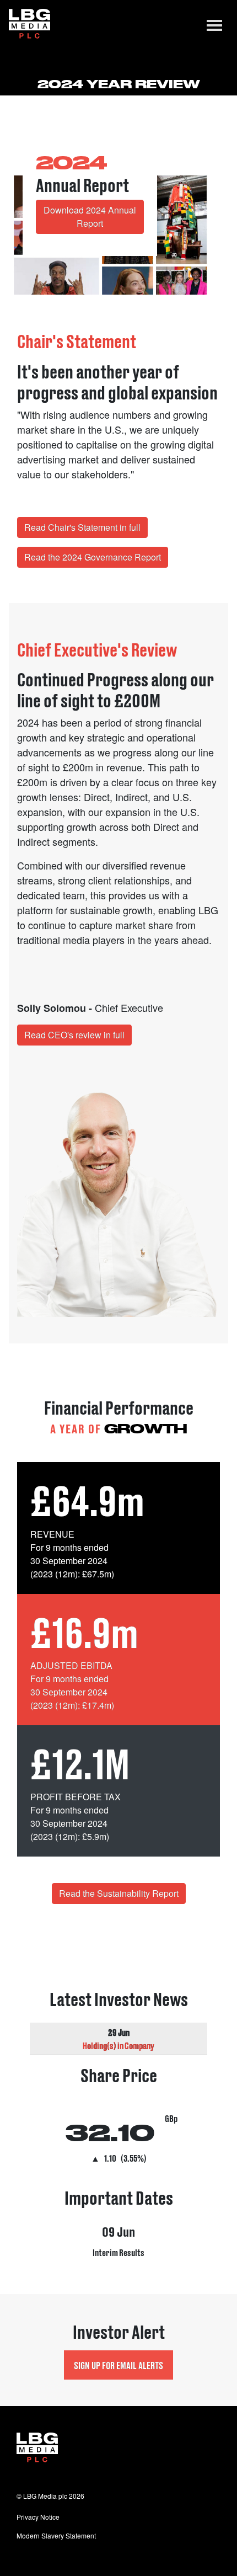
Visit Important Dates (118, 2229)
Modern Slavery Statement (56, 2535)
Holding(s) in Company (118, 2045)
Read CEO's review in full (74, 1035)
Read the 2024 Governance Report (93, 557)
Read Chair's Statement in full (82, 527)
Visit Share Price (118, 2116)
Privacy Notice (38, 2517)
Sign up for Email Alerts (118, 2365)
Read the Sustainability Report (119, 1893)
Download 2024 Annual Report (90, 217)
